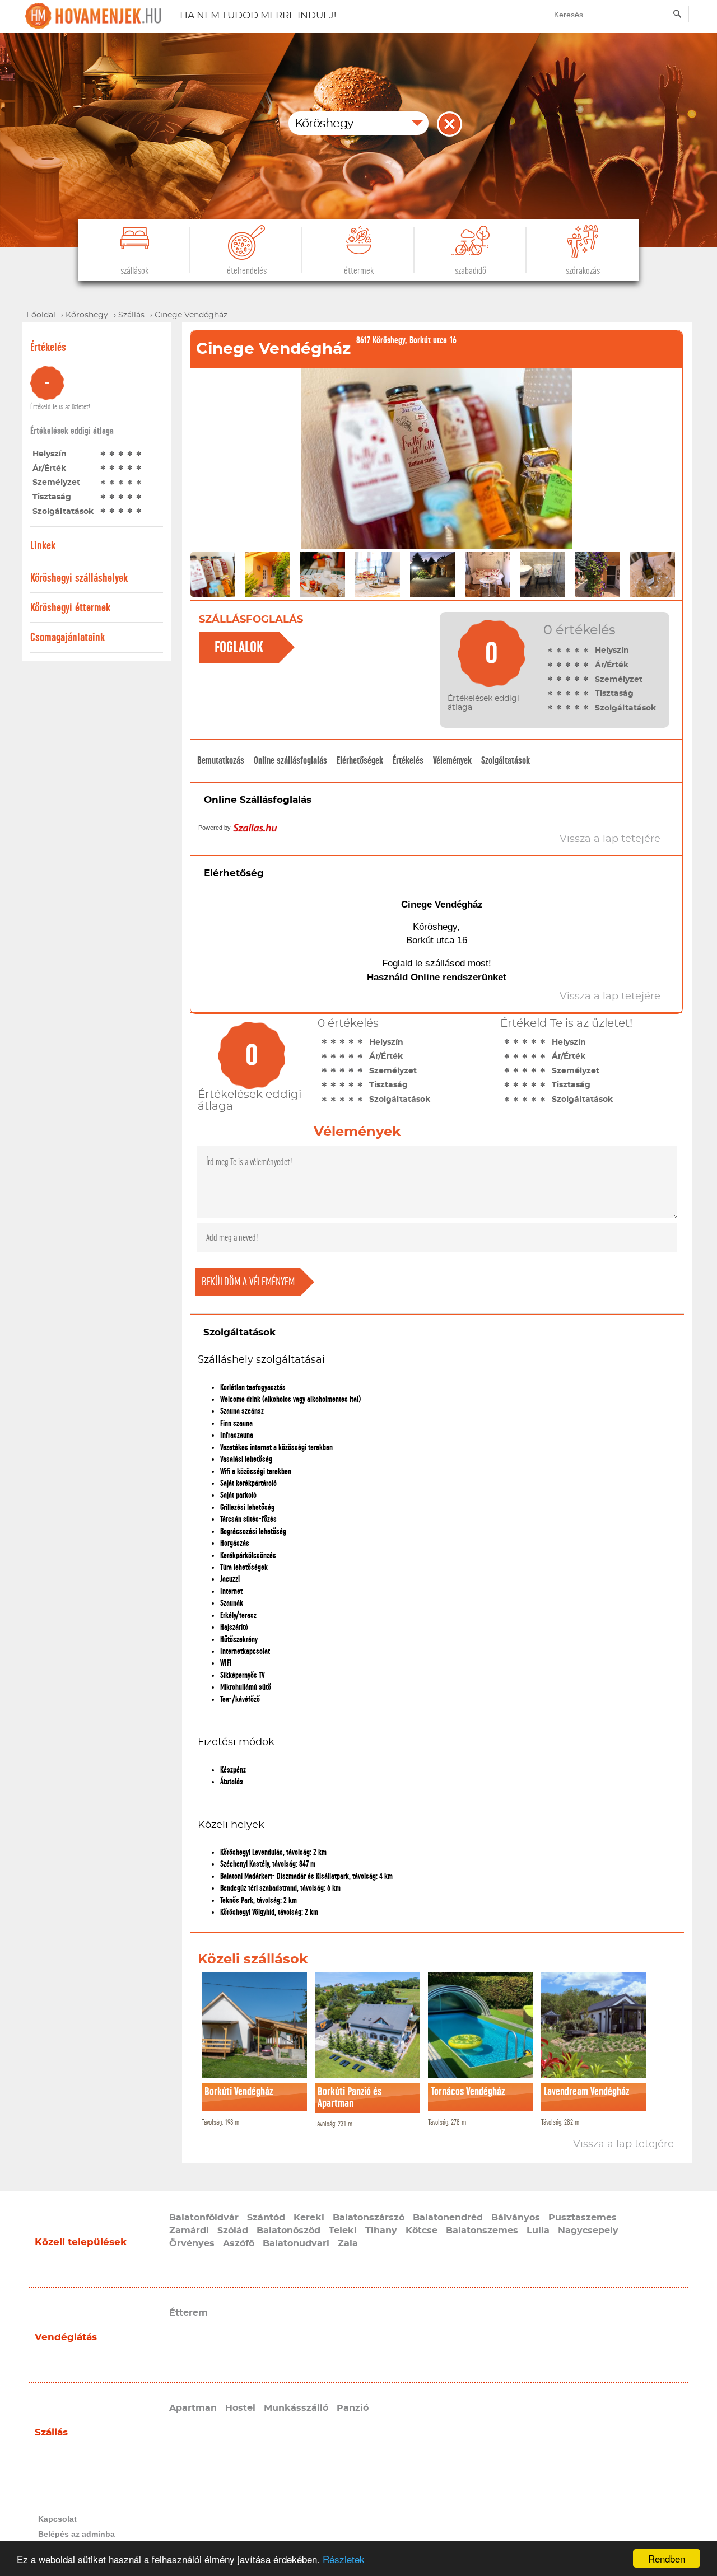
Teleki (343, 2231)
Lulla (538, 2231)
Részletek (344, 2559)
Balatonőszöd (288, 2231)
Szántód (266, 2218)
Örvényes (192, 2243)
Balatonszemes (482, 2231)
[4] (130, 454)
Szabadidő (471, 271)
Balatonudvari (296, 2243)
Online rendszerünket (458, 977)
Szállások (134, 271)
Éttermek (359, 271)
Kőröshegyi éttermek (70, 608)
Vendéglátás (66, 2337)
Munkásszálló (296, 2408)
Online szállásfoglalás (290, 760)
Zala (348, 2243)
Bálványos (516, 2218)
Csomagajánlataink (67, 637)
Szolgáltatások (506, 760)
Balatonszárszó (369, 2218)
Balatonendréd (448, 2218)
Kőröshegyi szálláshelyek (79, 578)
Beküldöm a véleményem (248, 1282)
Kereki (309, 2218)
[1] (103, 454)
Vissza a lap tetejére (623, 2144)
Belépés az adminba (76, 2534)
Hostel (240, 2408)
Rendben (667, 2558)
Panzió (353, 2408)
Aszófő (239, 2243)
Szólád (233, 2231)
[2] (112, 454)
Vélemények (452, 760)
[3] (121, 454)
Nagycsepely (588, 2231)
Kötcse (422, 2231)
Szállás (51, 2432)
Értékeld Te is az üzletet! (60, 407)
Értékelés (408, 760)
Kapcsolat (57, 2519)
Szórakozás (583, 271)
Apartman (193, 2408)
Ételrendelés (247, 271)
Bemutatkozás (221, 760)
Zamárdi (189, 2231)
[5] (139, 454)
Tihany (381, 2231)
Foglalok (239, 647)
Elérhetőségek (360, 760)
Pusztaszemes (583, 2218)
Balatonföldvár (204, 2218)
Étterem (188, 2313)
